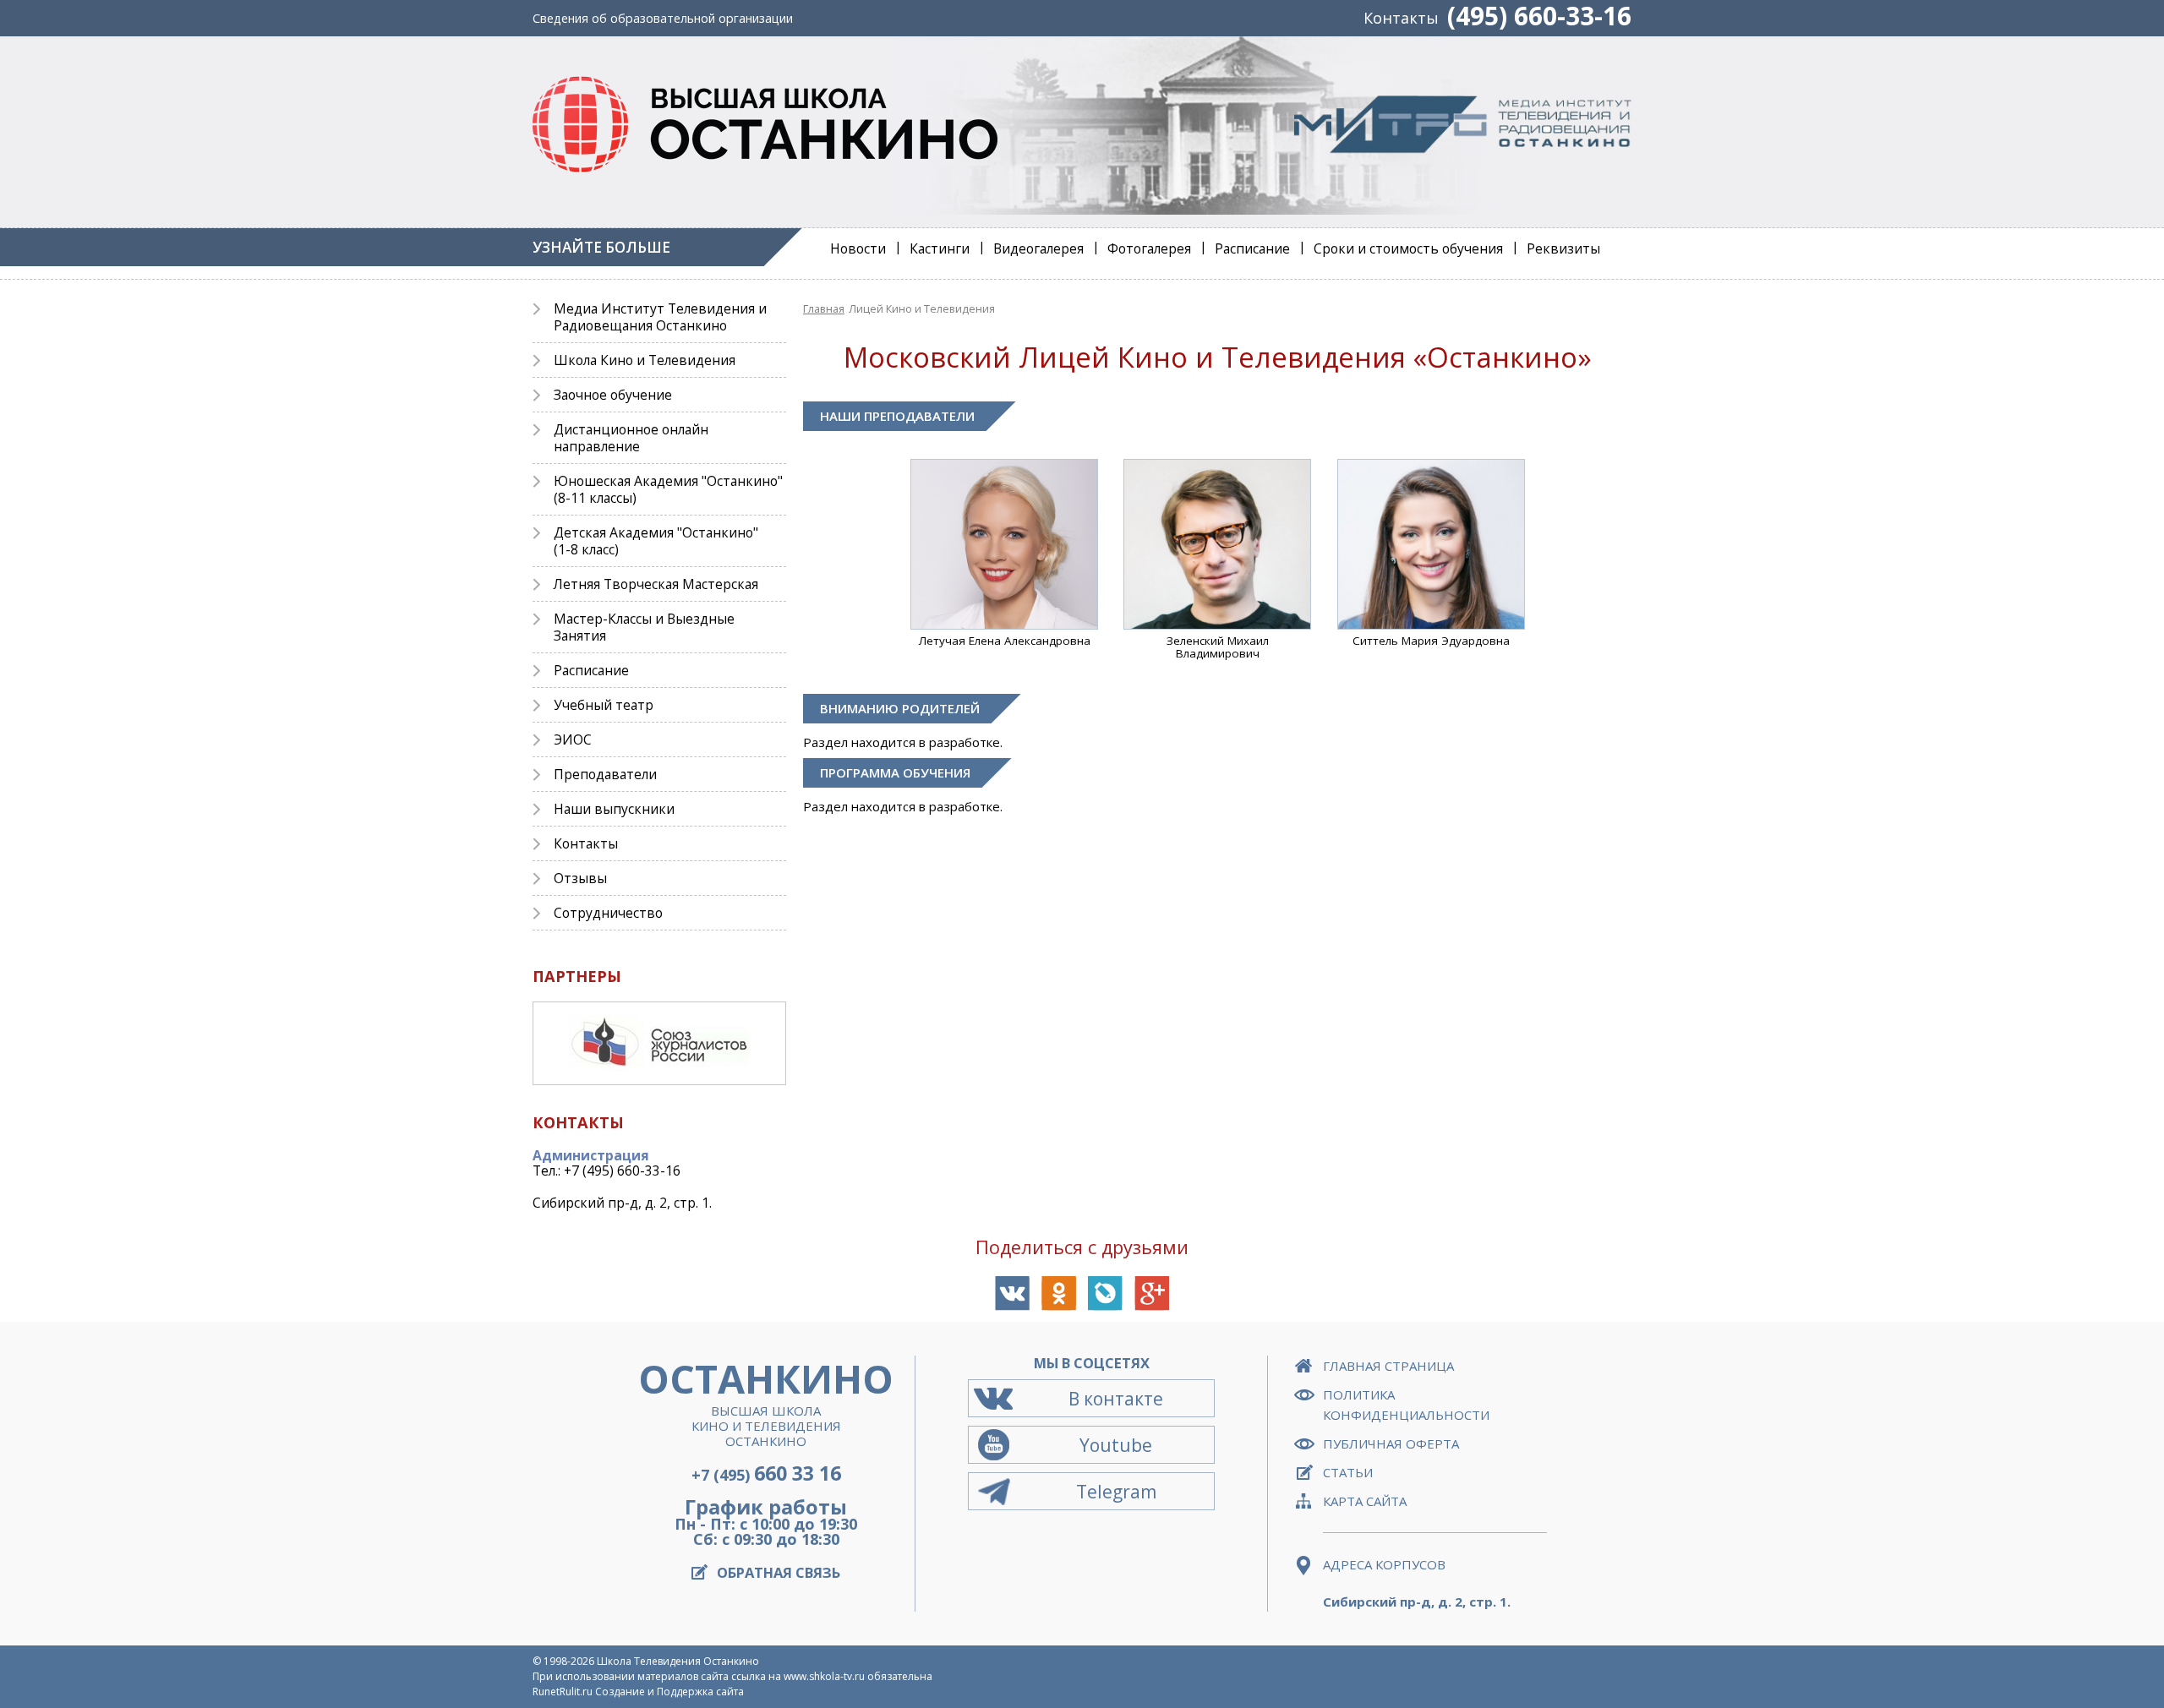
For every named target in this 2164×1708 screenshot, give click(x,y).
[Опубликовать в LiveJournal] (1105, 1293)
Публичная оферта (1391, 1443)
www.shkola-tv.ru (824, 1676)
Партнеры (577, 976)
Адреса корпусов (1384, 1564)
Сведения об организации (663, 18)
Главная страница (1388, 1366)
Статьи (1348, 1472)
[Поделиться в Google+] (1152, 1293)
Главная (824, 308)
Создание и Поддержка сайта (669, 1692)
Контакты (1401, 18)
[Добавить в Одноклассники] (1059, 1293)
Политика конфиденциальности (1406, 1405)
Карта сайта (1365, 1501)
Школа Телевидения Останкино (678, 1661)
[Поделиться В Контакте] (1012, 1293)
